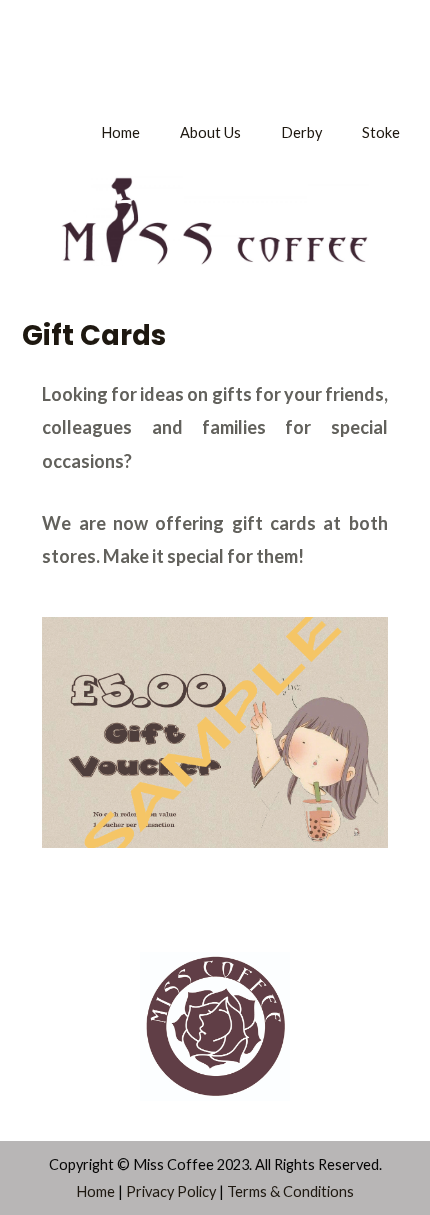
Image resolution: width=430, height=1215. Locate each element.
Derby (301, 132)
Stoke (381, 132)
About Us (210, 132)
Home (120, 132)
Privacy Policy (171, 1191)
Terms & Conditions (290, 1191)
